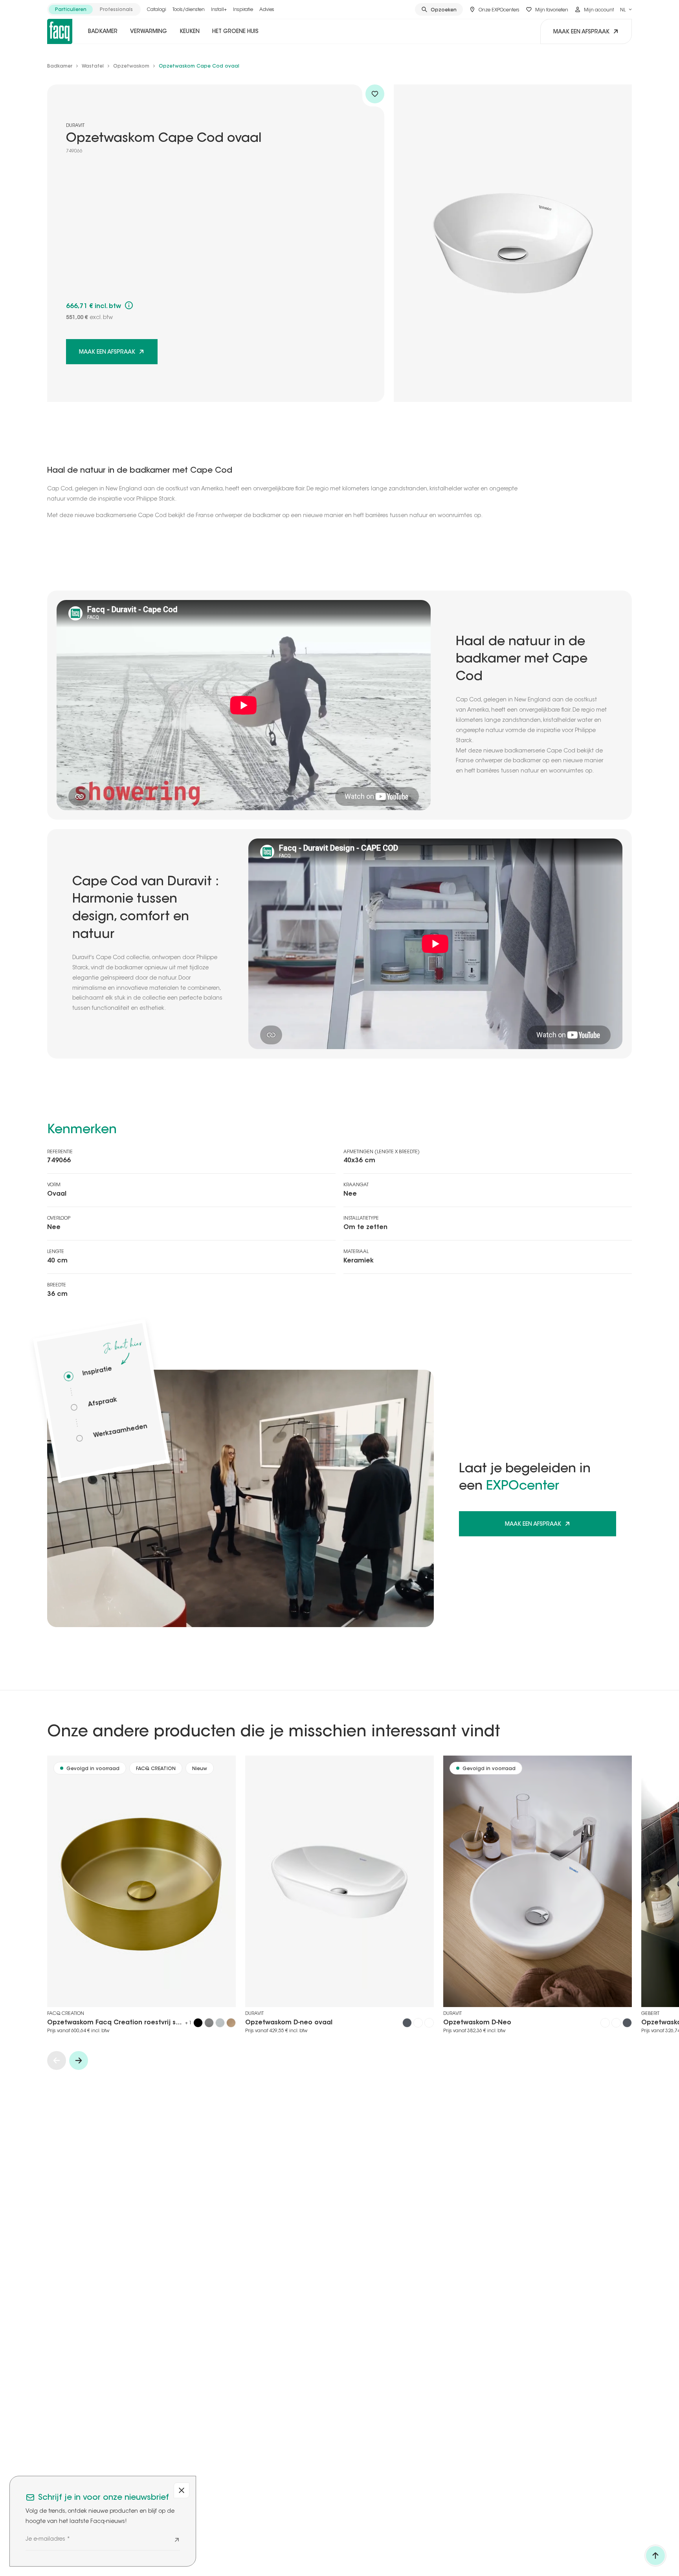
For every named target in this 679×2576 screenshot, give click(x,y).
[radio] (71, 9)
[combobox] (626, 9)
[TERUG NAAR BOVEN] (655, 2556)
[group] (94, 9)
